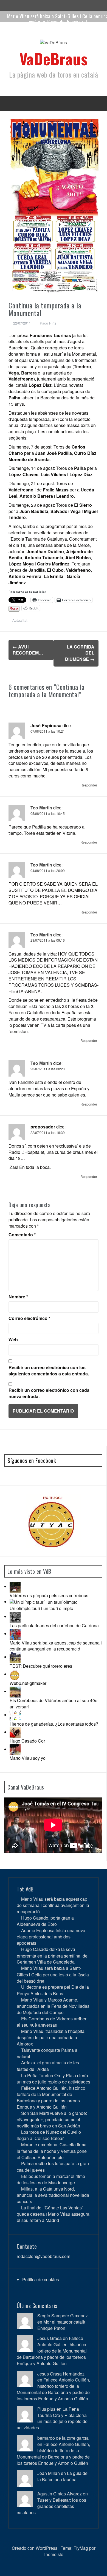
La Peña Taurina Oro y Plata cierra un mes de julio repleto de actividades (54, 2079)
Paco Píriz (48, 323)
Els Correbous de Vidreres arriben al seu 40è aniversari (54, 1703)
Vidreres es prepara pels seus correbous (49, 1595)
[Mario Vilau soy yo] (15, 1749)
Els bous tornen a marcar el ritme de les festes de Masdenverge (51, 2179)
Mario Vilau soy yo (28, 1758)
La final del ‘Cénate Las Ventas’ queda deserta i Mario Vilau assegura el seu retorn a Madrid (53, 2214)
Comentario (22, 1235)
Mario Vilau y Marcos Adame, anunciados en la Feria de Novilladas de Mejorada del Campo (53, 2006)
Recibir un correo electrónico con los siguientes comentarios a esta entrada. (49, 1371)
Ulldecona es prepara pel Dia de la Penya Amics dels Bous (53, 1990)
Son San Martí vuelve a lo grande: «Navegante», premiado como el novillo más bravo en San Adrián (52, 2119)
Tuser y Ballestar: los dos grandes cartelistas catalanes (51, 2506)
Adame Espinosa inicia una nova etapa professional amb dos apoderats (51, 1937)
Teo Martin (41, 808)
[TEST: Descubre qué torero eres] (15, 1657)
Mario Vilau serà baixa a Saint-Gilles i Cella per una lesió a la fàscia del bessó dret (53, 1974)
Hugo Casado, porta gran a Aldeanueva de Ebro (45, 1921)
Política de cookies (41, 2279)
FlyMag (81, 2548)
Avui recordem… (28, 650)
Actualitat (20, 620)
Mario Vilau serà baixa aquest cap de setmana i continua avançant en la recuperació (56, 1646)
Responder (89, 785)
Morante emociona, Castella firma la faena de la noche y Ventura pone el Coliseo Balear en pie (52, 2151)
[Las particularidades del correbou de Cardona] (15, 1616)
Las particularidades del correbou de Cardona (54, 1626)
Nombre (18, 1297)
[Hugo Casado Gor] (15, 1732)
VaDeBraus (54, 58)
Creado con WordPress (35, 2548)
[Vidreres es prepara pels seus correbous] (15, 1586)
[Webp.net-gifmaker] (15, 1674)
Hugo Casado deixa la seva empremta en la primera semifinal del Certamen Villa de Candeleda (53, 1955)
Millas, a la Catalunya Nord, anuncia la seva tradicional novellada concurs (53, 2195)
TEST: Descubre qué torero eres (41, 1666)
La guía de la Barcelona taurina (62, 2476)
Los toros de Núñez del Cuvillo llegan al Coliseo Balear (49, 2135)
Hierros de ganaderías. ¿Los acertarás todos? (54, 1724)
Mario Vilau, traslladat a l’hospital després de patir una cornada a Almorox (51, 2037)
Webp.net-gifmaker (28, 1683)
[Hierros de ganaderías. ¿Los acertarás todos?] (15, 1715)
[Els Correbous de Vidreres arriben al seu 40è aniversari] (15, 1691)
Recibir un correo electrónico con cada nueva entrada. (49, 1393)
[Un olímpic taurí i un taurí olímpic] (43, 1602)
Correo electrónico (29, 1318)
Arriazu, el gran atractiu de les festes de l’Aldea (48, 2066)
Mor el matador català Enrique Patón (61, 2325)
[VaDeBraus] (54, 44)
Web (13, 1340)
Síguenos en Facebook (32, 1460)
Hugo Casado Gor (27, 1741)
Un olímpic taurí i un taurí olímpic (41, 1608)
